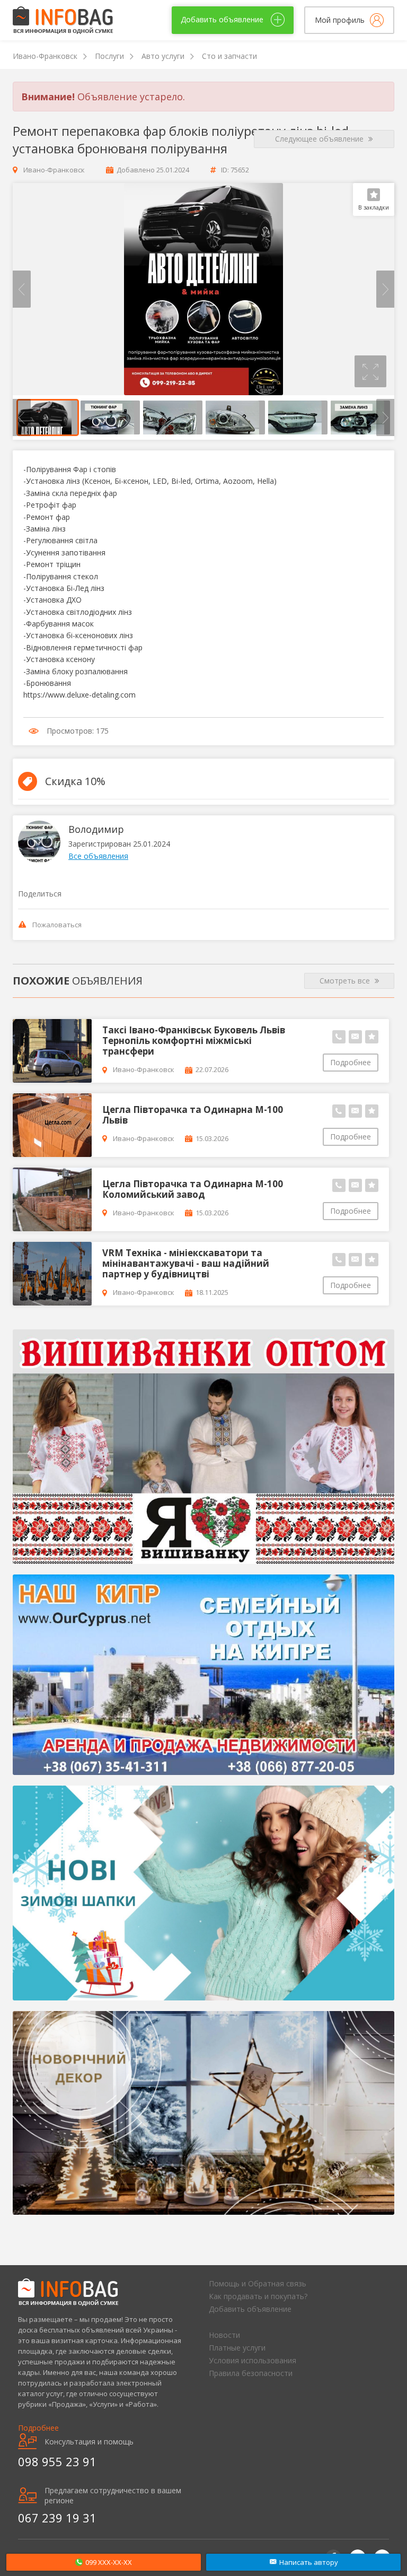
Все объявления (98, 856)
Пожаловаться (57, 925)
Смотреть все (346, 981)
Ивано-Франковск (45, 56)
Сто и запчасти (229, 56)
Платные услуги (237, 2348)
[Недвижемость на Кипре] (203, 1675)
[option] (203, 289)
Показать (104, 2562)
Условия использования (253, 2360)
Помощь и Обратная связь (258, 2283)
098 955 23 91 (57, 2461)
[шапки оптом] (203, 1893)
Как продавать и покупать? (258, 2296)
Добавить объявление (250, 2309)
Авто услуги (163, 56)
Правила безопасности (251, 2373)
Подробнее (351, 1062)
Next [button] (385, 289)
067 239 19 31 (57, 2518)
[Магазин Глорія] (203, 1447)
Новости (224, 2335)
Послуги (109, 56)
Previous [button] (22, 289)
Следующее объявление (320, 139)
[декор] (203, 2113)
